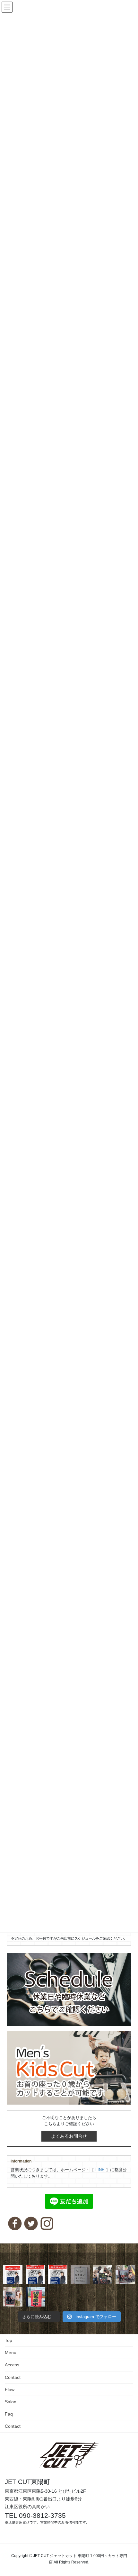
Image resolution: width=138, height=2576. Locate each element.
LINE (100, 2170)
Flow (10, 2389)
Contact (13, 2377)
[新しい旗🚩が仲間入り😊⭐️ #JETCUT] (35, 2297)
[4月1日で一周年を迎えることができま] (103, 2274)
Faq (9, 2414)
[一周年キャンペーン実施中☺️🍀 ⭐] (125, 2274)
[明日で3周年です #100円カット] (13, 2274)
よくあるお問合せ (69, 2136)
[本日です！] (35, 2274)
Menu (11, 2353)
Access (12, 2365)
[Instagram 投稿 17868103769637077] (58, 2274)
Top (9, 2340)
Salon (11, 2402)
